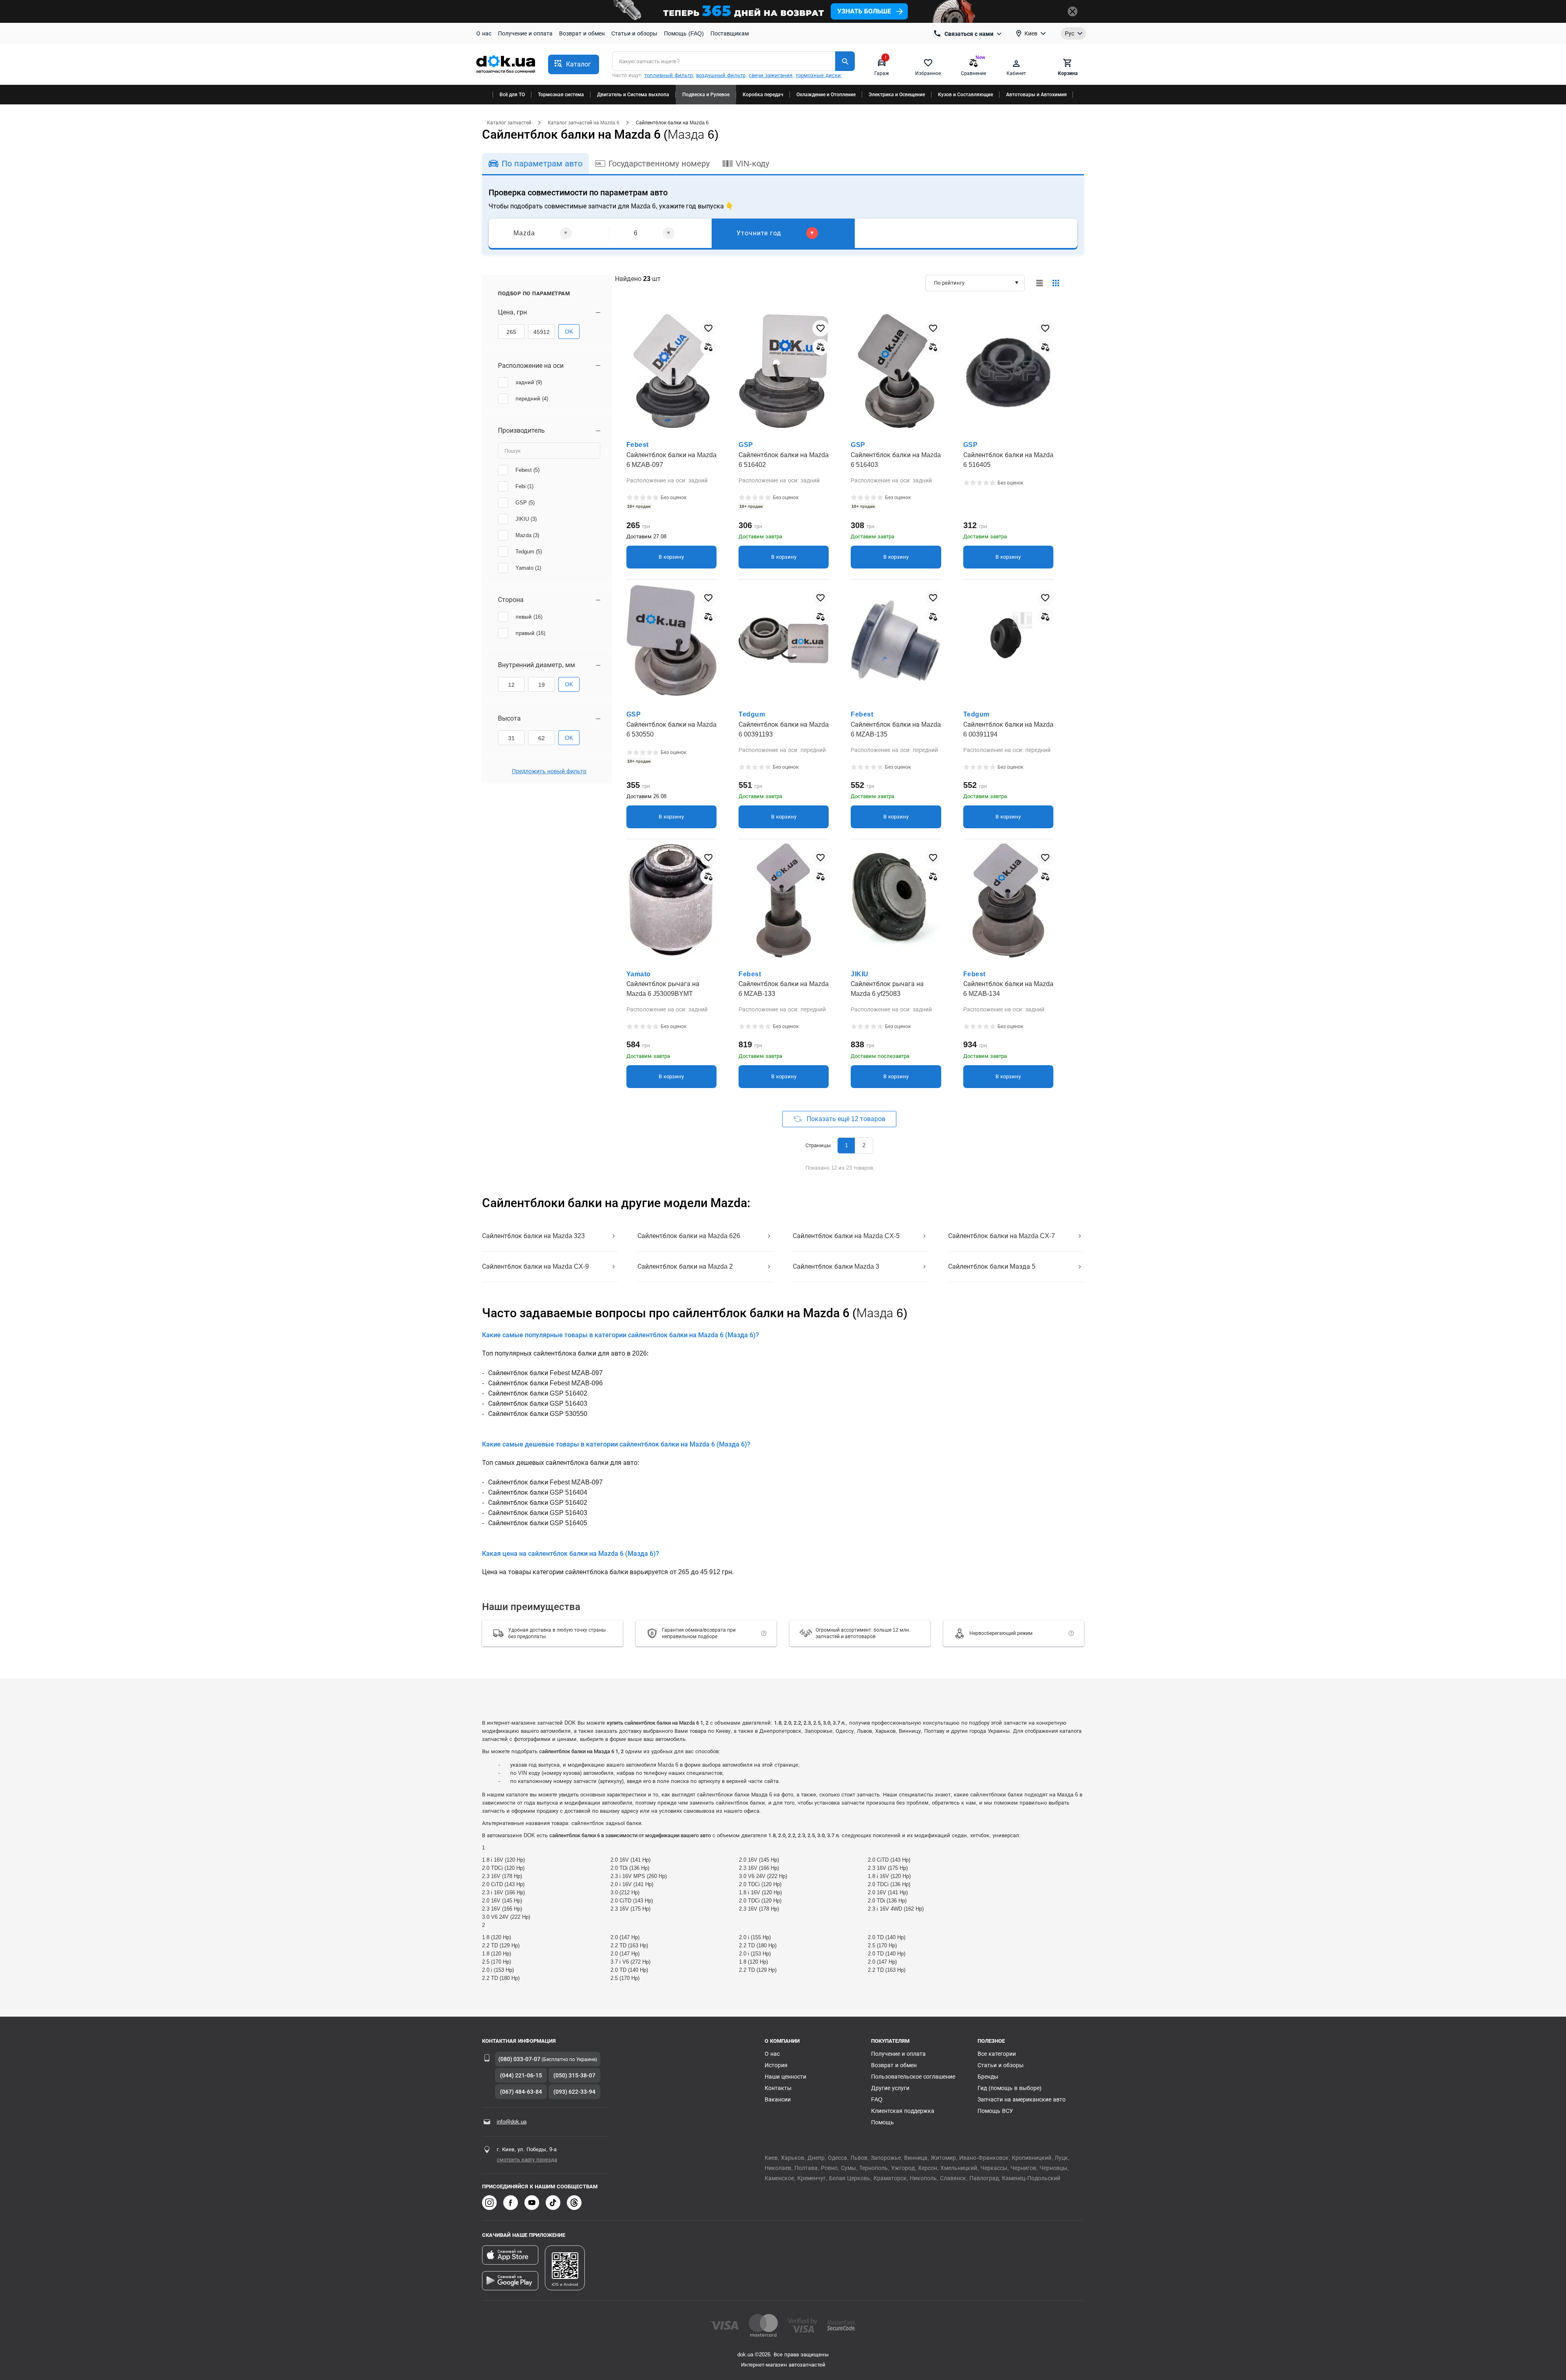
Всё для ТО (512, 95)
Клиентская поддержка (903, 2111)
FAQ (877, 2099)
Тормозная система (561, 95)
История (776, 2065)
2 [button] (864, 1145)
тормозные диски (818, 75)
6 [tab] (636, 233)
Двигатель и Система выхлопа (633, 95)
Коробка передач (763, 95)
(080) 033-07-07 (519, 2059)
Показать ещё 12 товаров (846, 1119)
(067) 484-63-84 (521, 2092)
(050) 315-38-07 (574, 2075)
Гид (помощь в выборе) (1010, 2088)
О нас (484, 33)
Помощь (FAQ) (684, 33)
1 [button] (846, 1145)
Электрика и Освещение (897, 95)
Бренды (988, 2077)
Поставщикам (730, 33)
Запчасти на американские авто (1022, 2099)
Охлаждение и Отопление (826, 95)
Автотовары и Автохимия (1036, 95)
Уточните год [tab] (759, 233)
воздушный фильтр (721, 75)
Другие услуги (890, 2088)
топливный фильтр (669, 75)
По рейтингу (949, 283)
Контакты (778, 2088)
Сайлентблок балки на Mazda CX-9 (535, 1266)
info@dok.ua (512, 2122)
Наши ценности (785, 2077)
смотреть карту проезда (527, 2160)
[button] (574, 64)
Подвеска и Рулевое (706, 95)
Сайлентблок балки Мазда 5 (992, 1266)
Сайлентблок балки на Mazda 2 (685, 1266)
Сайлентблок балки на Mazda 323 (533, 1236)
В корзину (671, 557)
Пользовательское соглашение (913, 2077)
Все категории (997, 2054)
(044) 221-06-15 (521, 2075)
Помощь (883, 2122)
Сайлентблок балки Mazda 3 (836, 1266)
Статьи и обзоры (634, 33)
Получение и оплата (525, 33)
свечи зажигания (771, 75)
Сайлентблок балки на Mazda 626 (689, 1236)
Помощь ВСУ (995, 2111)
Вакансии (778, 2099)
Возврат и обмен (582, 33)
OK (569, 332)
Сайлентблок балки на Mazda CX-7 (1002, 1236)
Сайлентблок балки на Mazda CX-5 (846, 1236)
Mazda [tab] (524, 233)
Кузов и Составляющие (965, 95)
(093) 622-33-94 (574, 2092)
